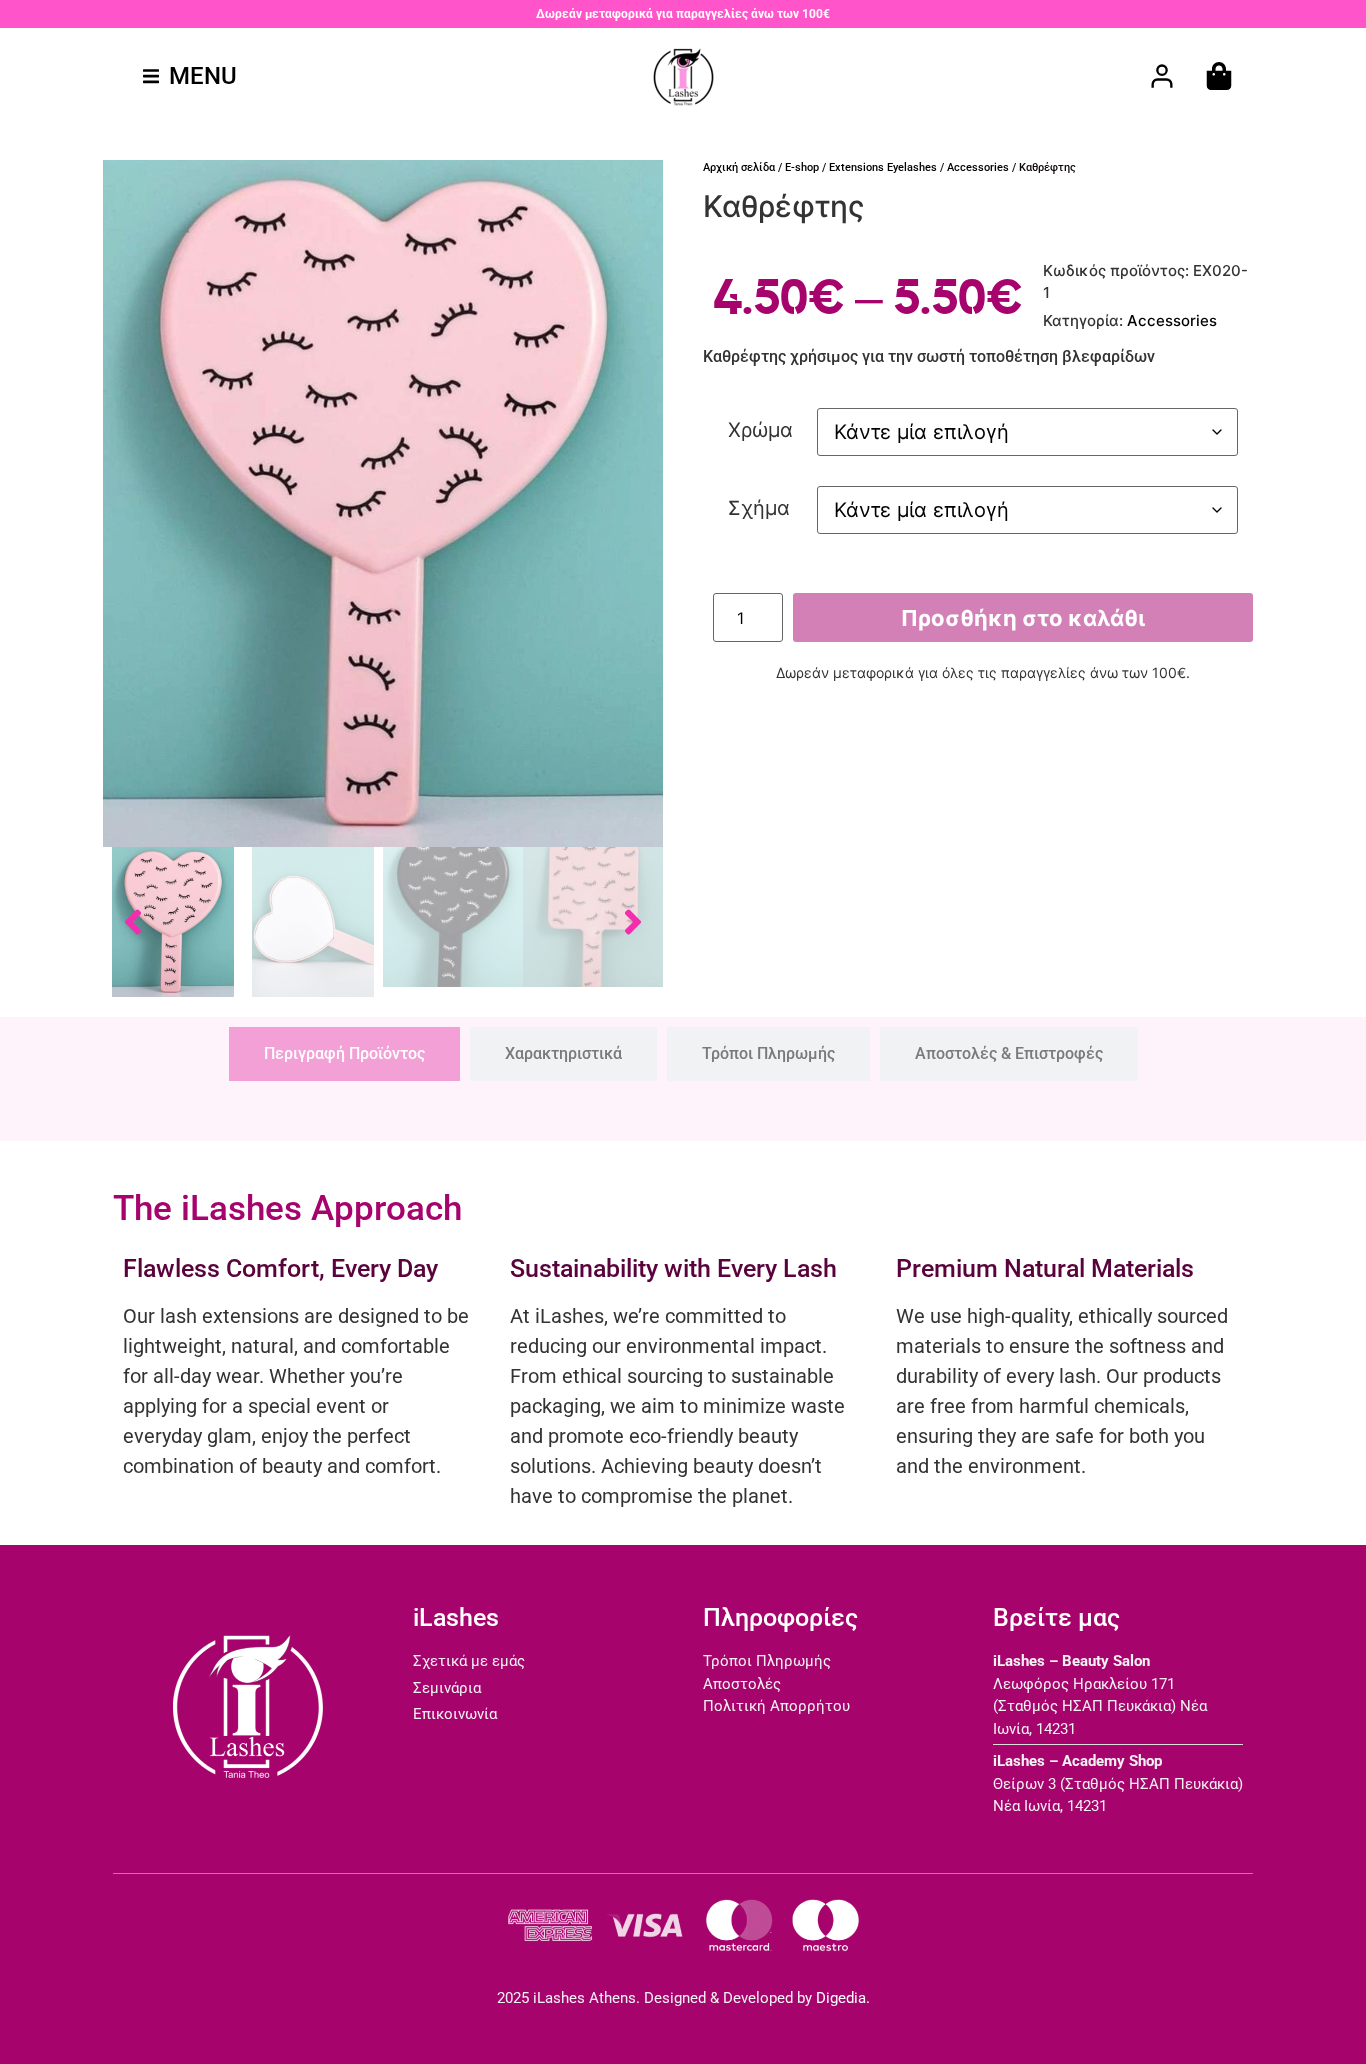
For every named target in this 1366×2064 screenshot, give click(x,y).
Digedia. (843, 1998)
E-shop (802, 167)
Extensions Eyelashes (883, 167)
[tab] (344, 1054)
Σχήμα (759, 508)
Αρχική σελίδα (739, 167)
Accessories (978, 167)
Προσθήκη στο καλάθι (1023, 618)
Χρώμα (760, 430)
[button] (190, 76)
